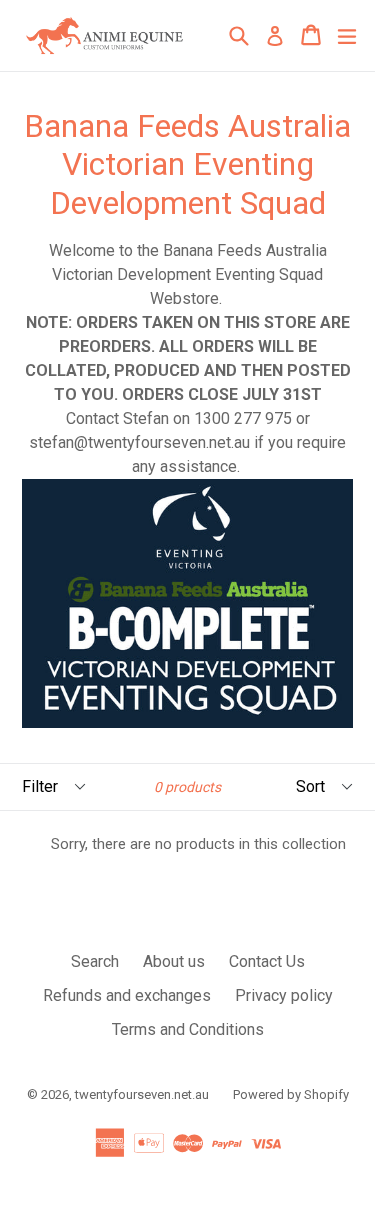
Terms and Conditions (188, 1029)
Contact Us (267, 961)
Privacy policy (284, 995)
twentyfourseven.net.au (142, 1094)
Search (95, 961)
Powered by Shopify (291, 1094)
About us (174, 961)
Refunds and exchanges (127, 995)
